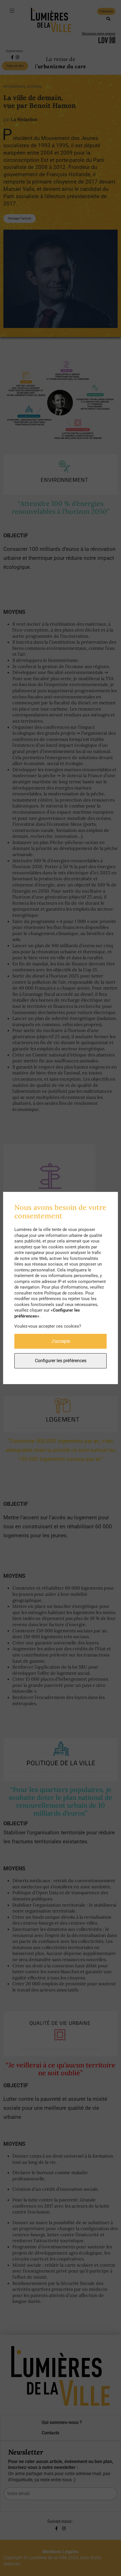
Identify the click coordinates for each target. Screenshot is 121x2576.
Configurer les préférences (61, 1361)
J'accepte (61, 1341)
